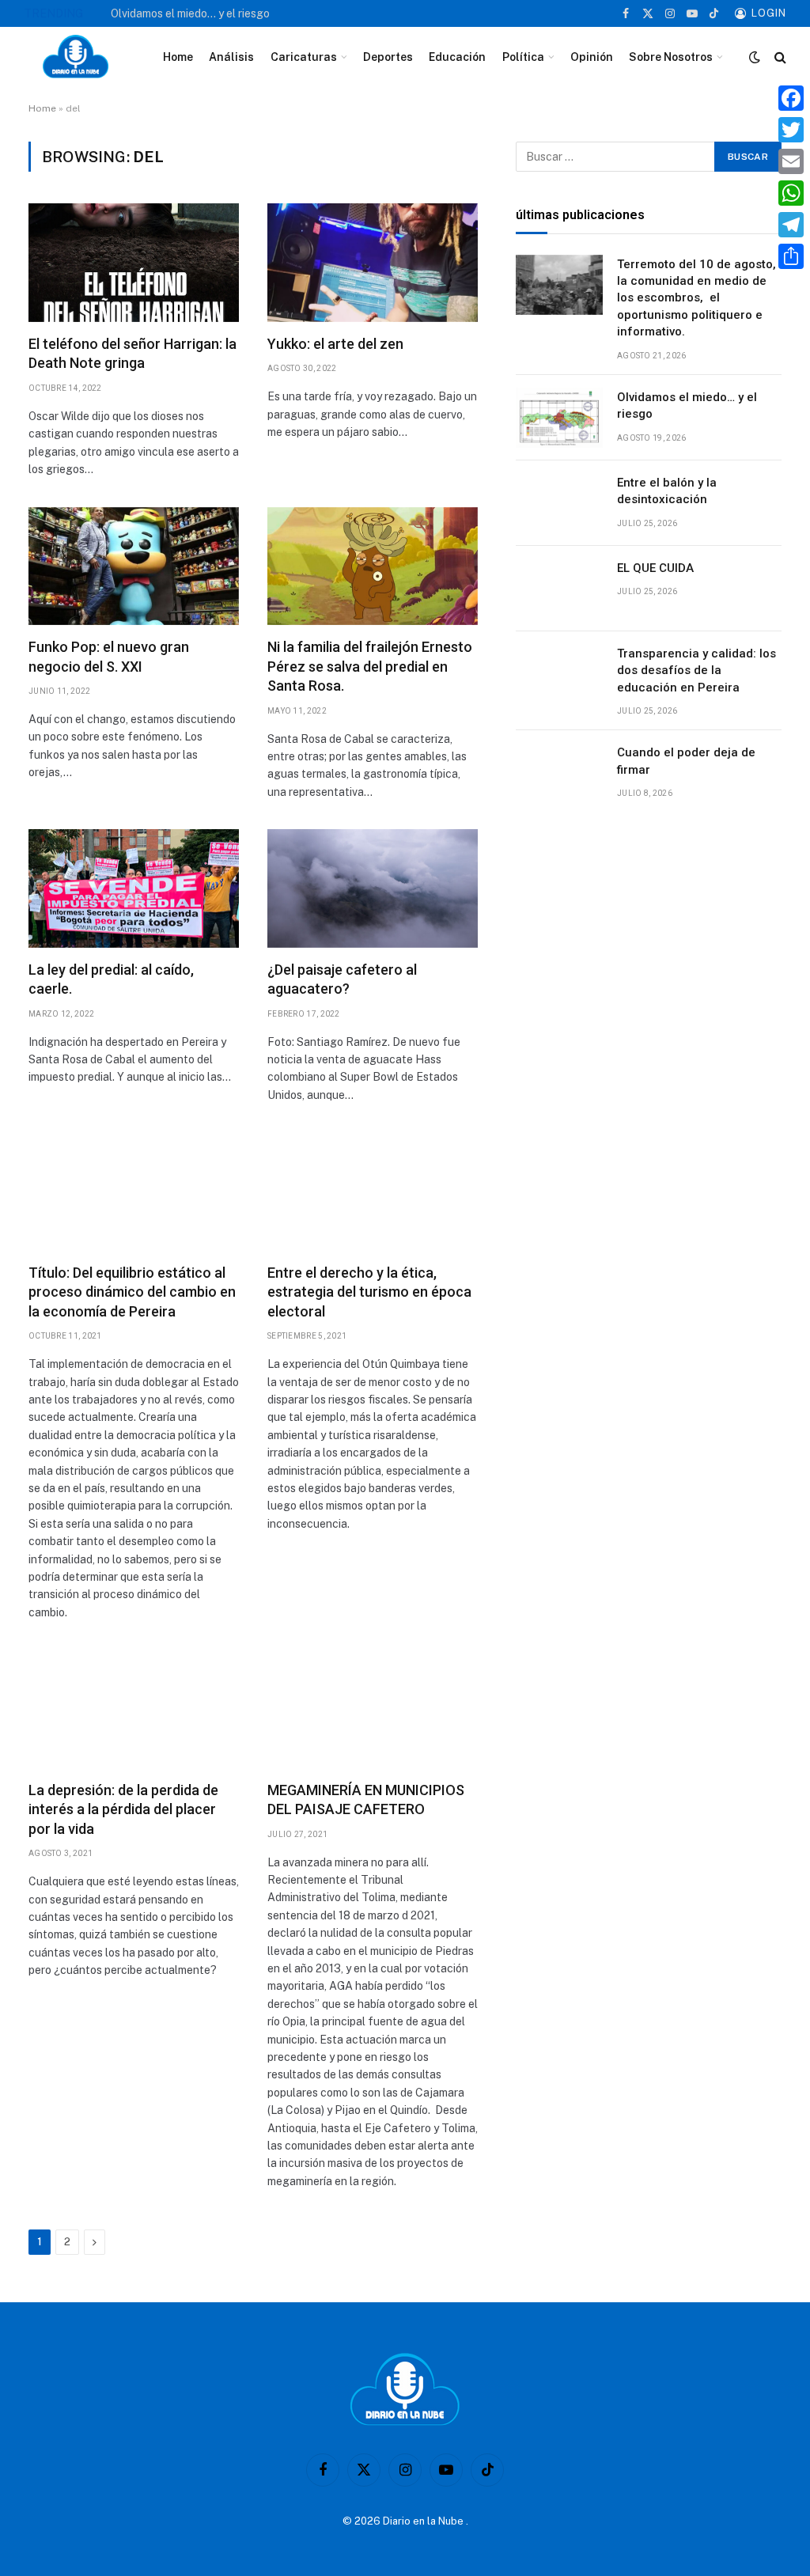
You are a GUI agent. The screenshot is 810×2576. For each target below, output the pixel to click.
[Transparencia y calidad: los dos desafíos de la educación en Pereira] (559, 674)
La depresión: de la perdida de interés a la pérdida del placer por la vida (123, 1809)
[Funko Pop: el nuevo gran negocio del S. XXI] (134, 566)
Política (523, 57)
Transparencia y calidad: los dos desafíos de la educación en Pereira (696, 671)
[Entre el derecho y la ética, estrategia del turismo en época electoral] (373, 1191)
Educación (457, 57)
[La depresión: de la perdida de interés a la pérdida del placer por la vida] (134, 1709)
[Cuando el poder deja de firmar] (559, 773)
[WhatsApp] (791, 193)
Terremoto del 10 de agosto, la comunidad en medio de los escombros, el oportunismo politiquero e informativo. (696, 298)
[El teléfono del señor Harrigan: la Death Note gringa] (134, 263)
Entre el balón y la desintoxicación (667, 491)
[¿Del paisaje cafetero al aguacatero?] (373, 888)
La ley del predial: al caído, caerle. (111, 979)
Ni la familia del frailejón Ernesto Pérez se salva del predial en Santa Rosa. (370, 666)
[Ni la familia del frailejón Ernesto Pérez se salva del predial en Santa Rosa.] (373, 566)
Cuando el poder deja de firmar (686, 761)
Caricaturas (304, 57)
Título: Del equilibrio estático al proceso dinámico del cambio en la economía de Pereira (132, 1292)
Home (178, 57)
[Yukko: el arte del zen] (373, 263)
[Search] (779, 57)
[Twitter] (791, 130)
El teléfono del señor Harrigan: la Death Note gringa (132, 353)
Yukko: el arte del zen (335, 344)
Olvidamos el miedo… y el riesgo (190, 13)
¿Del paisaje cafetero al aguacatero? (342, 979)
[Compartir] (791, 256)
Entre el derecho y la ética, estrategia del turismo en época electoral (369, 1292)
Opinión (592, 57)
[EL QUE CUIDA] (559, 589)
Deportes (388, 57)
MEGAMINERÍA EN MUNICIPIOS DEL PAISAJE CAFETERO (366, 1799)
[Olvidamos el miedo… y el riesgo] (559, 418)
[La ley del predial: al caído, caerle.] (134, 888)
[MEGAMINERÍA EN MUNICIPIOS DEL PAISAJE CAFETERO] (373, 1709)
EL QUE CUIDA (655, 568)
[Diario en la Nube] (76, 57)
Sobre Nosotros (671, 57)
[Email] (791, 161)
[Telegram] (791, 225)
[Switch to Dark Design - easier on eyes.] (755, 57)
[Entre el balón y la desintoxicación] (559, 503)
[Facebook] (791, 98)
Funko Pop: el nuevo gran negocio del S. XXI (109, 656)
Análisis (231, 57)
